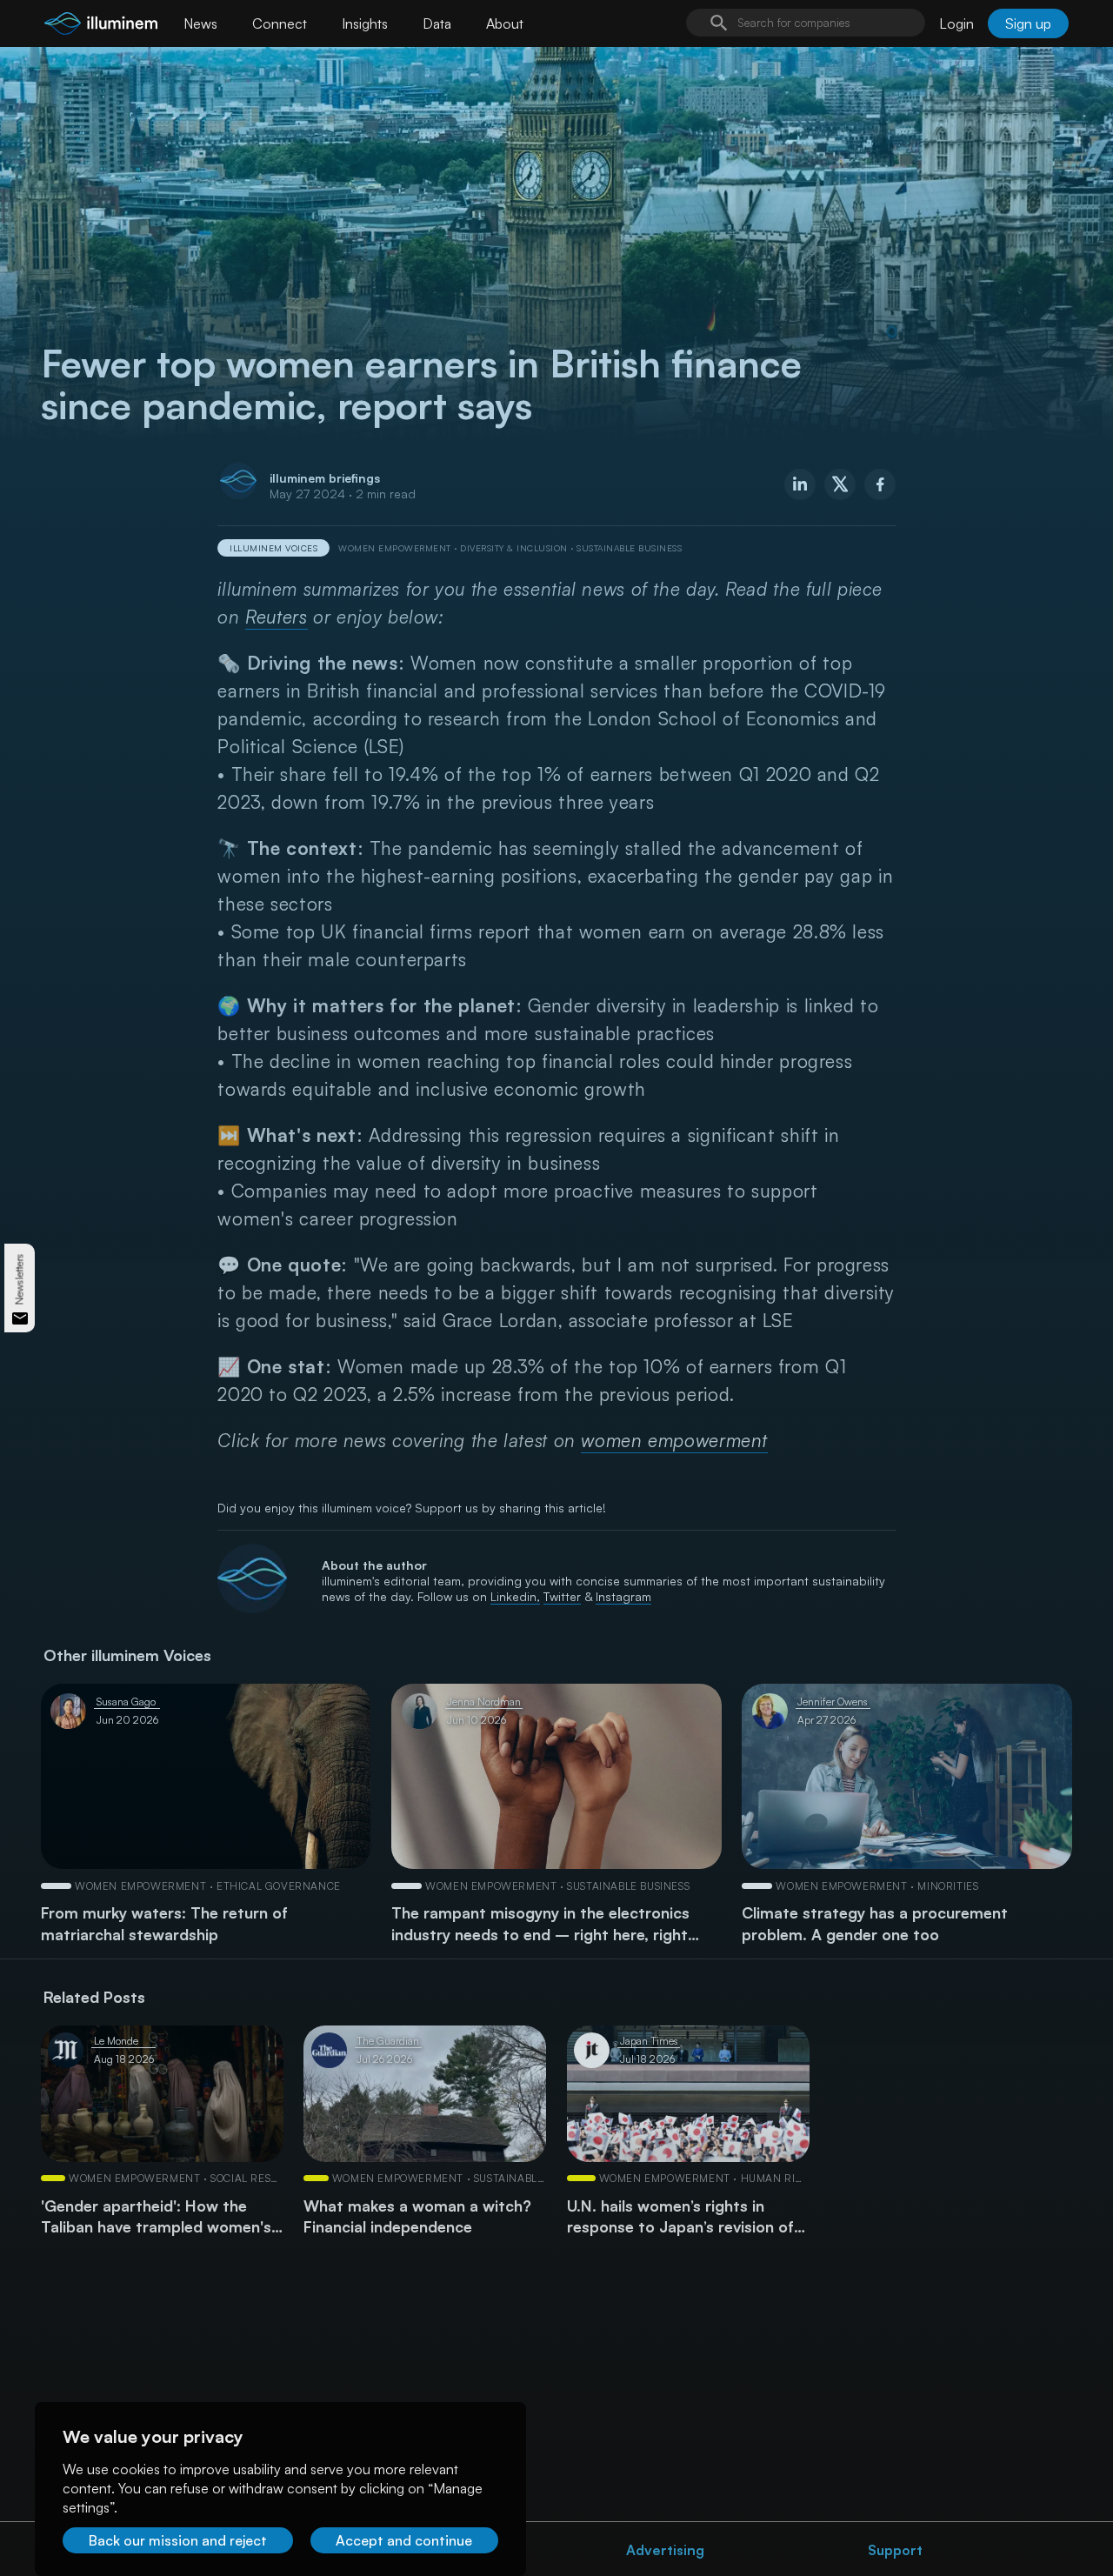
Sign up (1028, 23)
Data (437, 23)
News (200, 23)
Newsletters (20, 1280)
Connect (280, 23)
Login (956, 23)
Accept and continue (404, 2540)
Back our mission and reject (178, 2540)
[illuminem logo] (101, 26)
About (505, 23)
